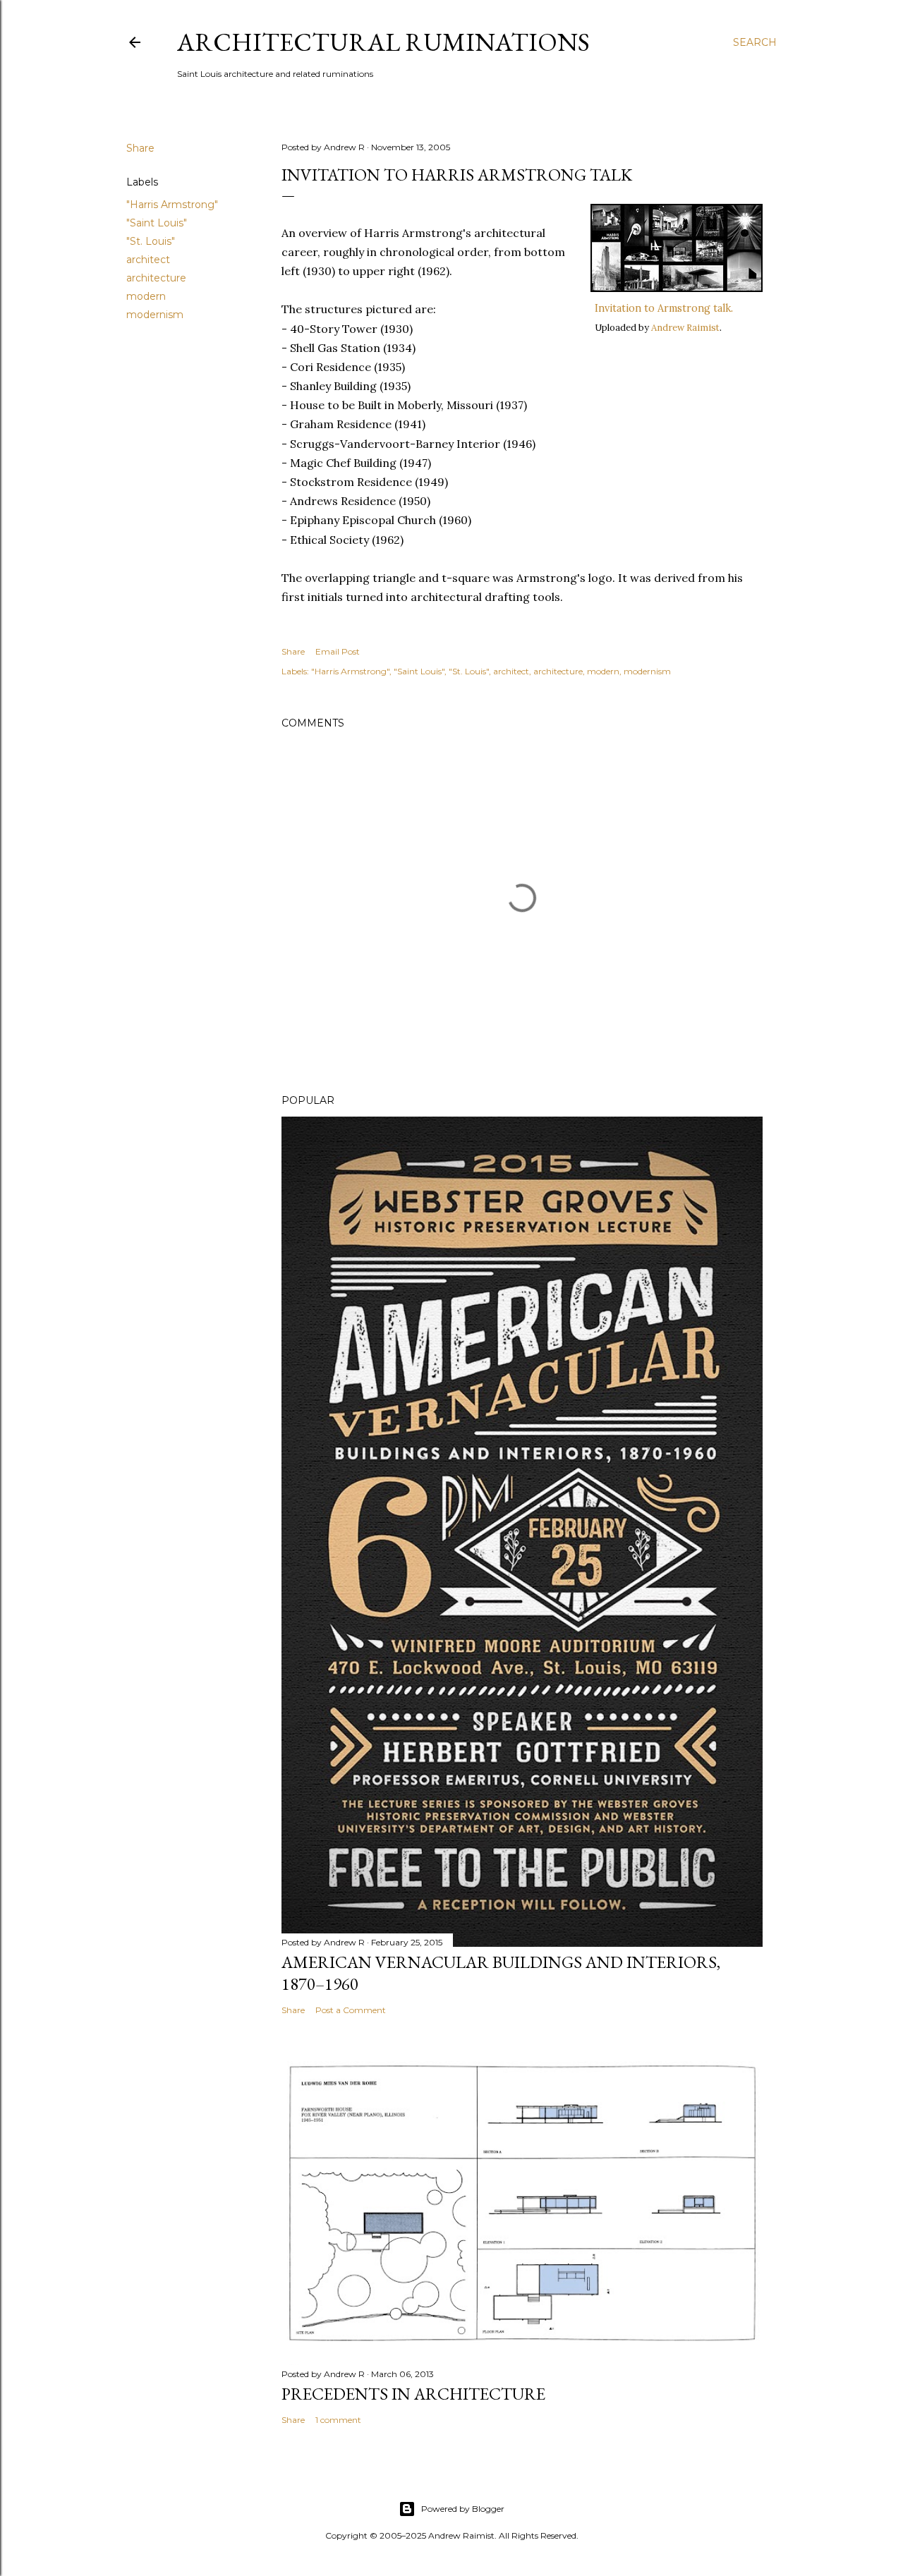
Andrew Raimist (685, 328)
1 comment (338, 2420)
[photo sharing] (677, 288)
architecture (156, 278)
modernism (155, 315)
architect (148, 260)
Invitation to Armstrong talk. (664, 308)
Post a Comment (351, 2010)
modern (146, 296)
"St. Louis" (151, 241)
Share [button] (140, 148)
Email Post (338, 651)
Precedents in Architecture (413, 2394)
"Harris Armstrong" (172, 205)
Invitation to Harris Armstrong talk (457, 175)
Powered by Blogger (463, 2509)
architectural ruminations (383, 42)
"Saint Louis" (157, 223)
